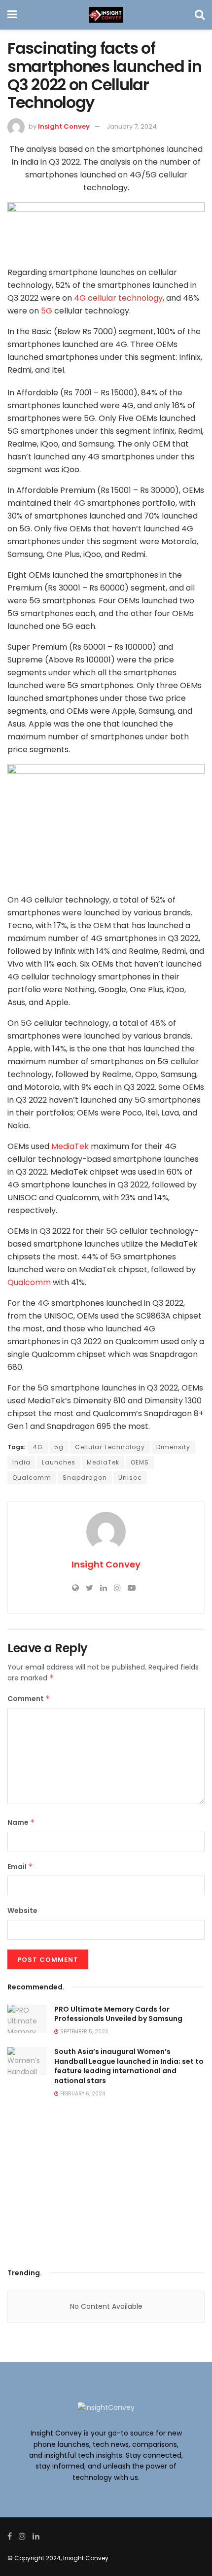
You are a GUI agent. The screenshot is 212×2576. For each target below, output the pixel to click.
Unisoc (130, 1478)
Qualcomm (29, 1282)
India (21, 1462)
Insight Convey (64, 126)
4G (38, 1447)
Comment (29, 1699)
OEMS (140, 1462)
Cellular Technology (110, 1447)
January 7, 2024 (132, 126)
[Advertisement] (106, 2186)
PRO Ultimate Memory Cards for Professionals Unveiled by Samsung (118, 2014)
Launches (59, 1462)
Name (21, 1822)
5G (48, 311)
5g (59, 1447)
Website (22, 1911)
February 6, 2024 (82, 2094)
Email (20, 1867)
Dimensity (173, 1447)
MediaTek (70, 1146)
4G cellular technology (118, 298)
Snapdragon (85, 1478)
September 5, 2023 (83, 2032)
